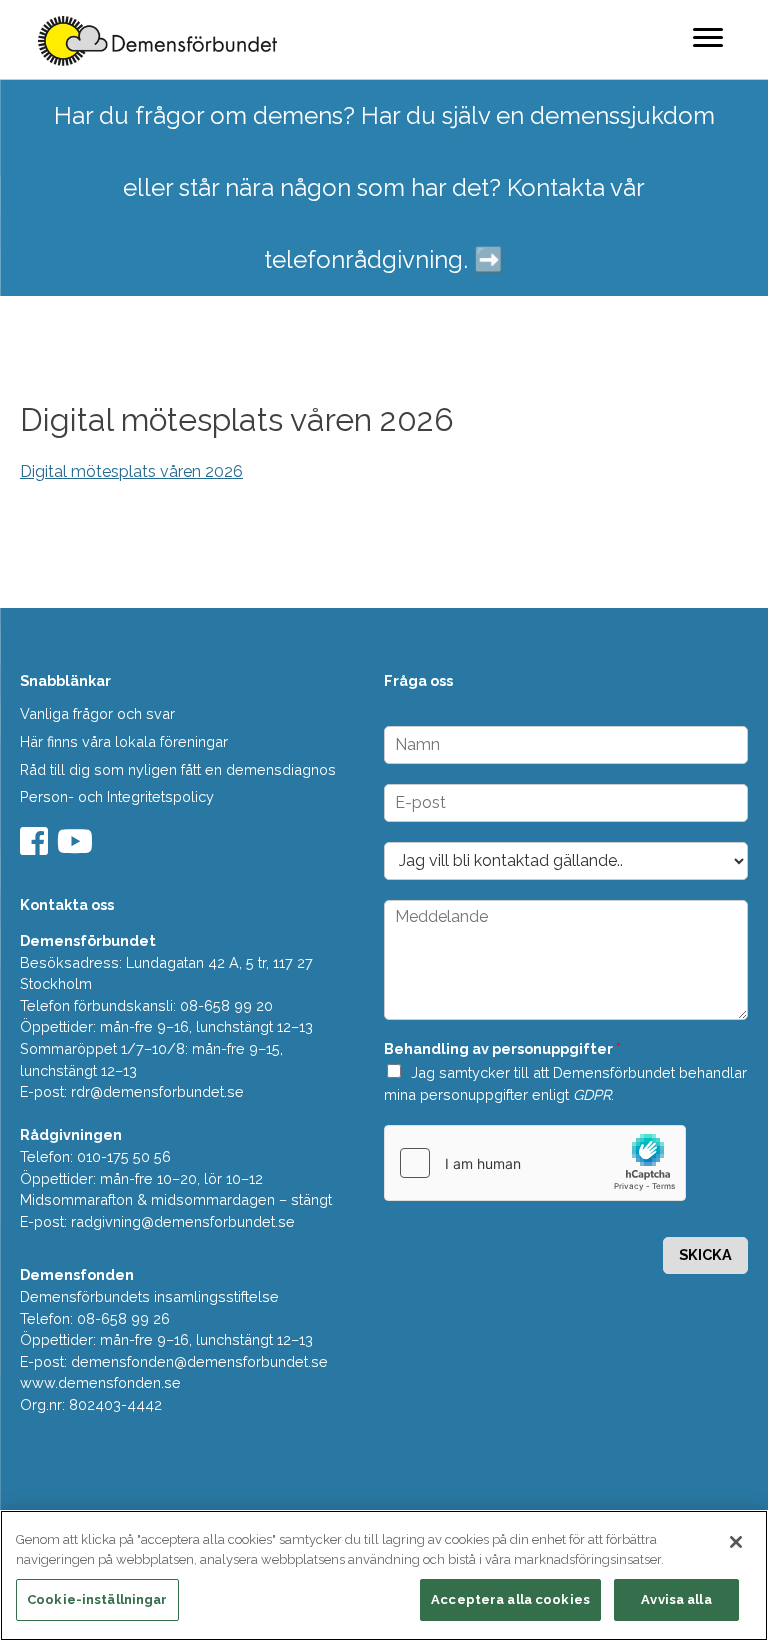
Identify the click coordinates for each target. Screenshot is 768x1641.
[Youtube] (77, 847)
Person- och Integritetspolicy (117, 796)
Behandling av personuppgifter (502, 1048)
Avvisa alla (676, 1599)
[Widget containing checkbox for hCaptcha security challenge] (535, 1163)
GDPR (592, 1094)
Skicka (705, 1254)
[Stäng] (736, 1542)
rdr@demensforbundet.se (157, 1091)
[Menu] (708, 37)
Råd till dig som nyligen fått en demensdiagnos (178, 769)
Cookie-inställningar (97, 1599)
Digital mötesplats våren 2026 (131, 471)
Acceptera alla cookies (510, 1599)
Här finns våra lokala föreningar (124, 741)
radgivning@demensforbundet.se (183, 1221)
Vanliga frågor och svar (97, 713)
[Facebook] (36, 847)
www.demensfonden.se (100, 1382)
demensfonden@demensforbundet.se (199, 1361)
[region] (384, 1575)
